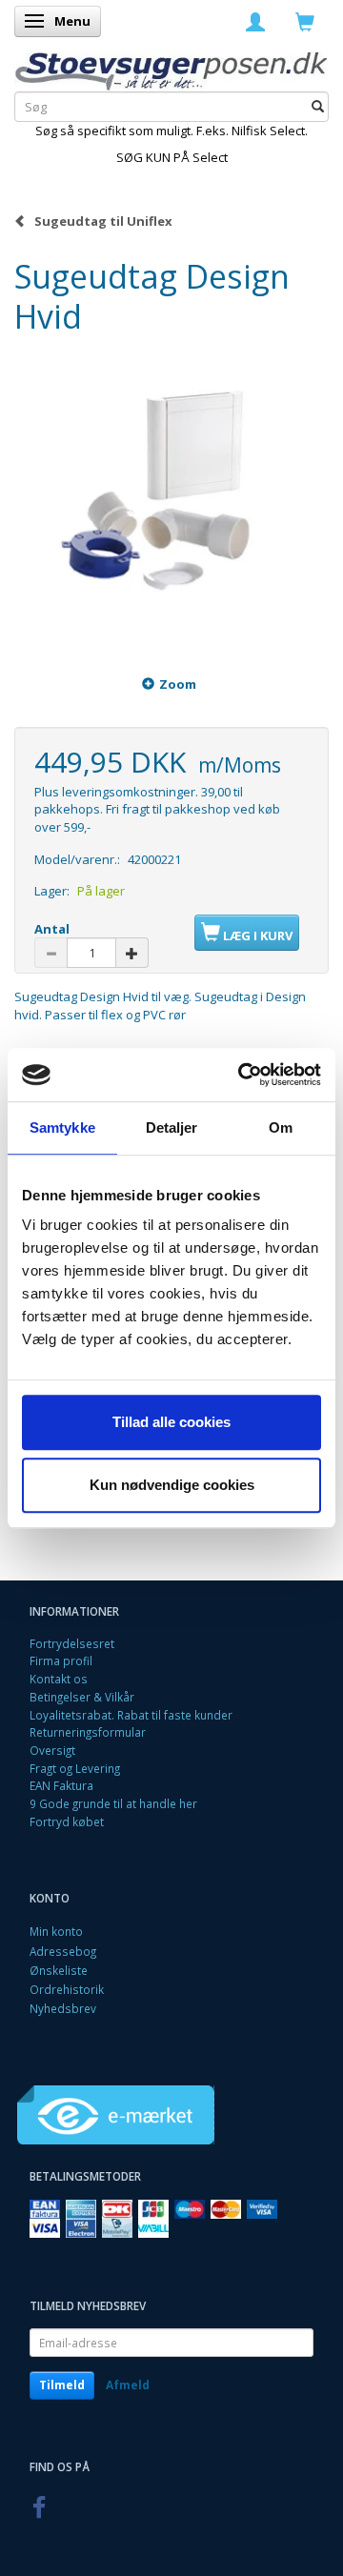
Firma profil (61, 1660)
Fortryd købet (67, 1821)
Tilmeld (62, 2385)
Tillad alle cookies (171, 1422)
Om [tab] (281, 1127)
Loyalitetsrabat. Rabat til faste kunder (131, 1715)
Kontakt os (59, 1679)
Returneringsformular (88, 1732)
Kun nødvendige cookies (172, 1485)
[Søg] (318, 107)
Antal (52, 929)
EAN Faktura (61, 1785)
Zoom (178, 684)
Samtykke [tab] (62, 1127)
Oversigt (52, 1750)
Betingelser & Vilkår (82, 1697)
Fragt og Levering (75, 1768)
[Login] (255, 21)
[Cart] (305, 21)
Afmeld (128, 2385)
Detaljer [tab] (172, 1127)
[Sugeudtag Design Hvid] (171, 494)
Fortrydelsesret (72, 1643)
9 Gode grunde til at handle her (113, 1803)
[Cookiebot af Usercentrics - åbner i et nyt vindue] (242, 1075)
